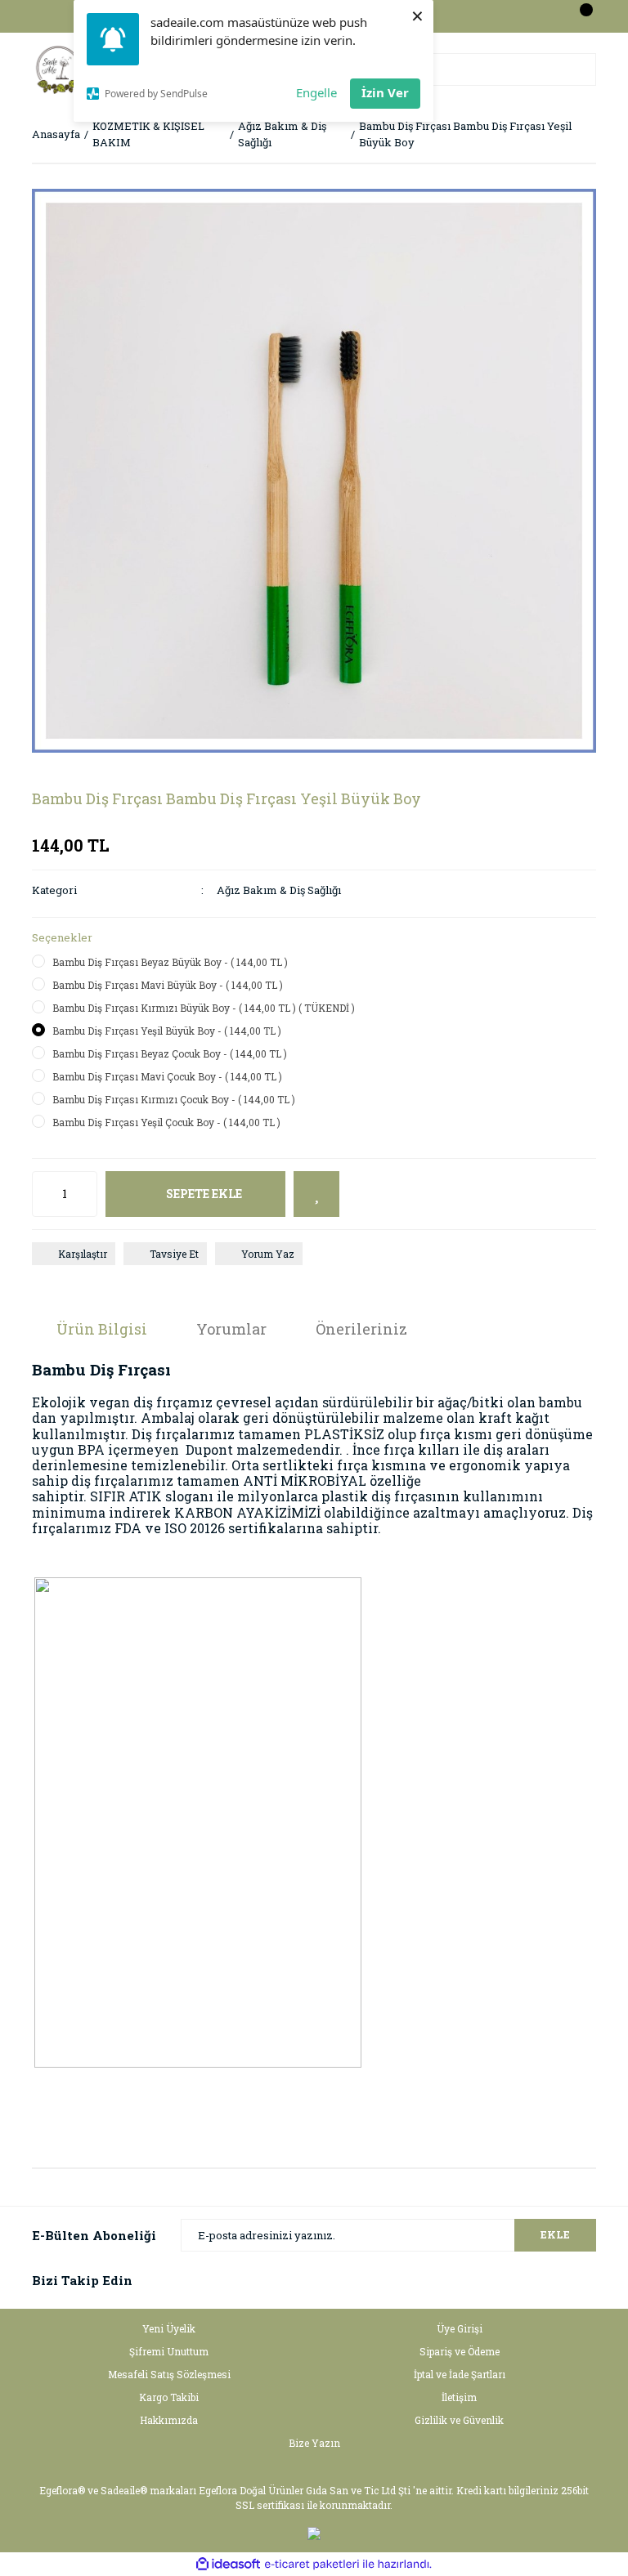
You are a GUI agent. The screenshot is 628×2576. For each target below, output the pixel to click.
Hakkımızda (169, 2420)
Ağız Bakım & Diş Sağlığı (279, 890)
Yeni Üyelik (169, 2328)
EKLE (555, 2234)
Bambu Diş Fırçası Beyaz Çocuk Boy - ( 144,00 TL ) (170, 1053)
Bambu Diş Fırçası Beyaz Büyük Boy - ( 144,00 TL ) (170, 962)
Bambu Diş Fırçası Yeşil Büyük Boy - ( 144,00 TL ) (167, 1031)
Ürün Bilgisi (102, 1329)
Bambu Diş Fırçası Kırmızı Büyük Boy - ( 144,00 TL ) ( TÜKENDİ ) (204, 1008)
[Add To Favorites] (316, 1194)
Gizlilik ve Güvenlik (459, 2420)
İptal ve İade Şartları (460, 2374)
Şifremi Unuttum (169, 2351)
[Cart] (580, 16)
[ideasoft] (228, 2564)
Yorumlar (231, 1329)
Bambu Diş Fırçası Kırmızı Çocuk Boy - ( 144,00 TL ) (174, 1099)
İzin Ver (385, 92)
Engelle (316, 92)
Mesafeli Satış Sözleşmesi (169, 2374)
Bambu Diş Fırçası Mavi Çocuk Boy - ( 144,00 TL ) (167, 1076)
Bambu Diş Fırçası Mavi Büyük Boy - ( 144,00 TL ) (168, 985)
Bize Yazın (314, 2443)
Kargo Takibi (169, 2397)
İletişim (459, 2397)
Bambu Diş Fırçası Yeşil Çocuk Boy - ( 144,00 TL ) (166, 1122)
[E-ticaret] (312, 2565)
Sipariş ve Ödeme (460, 2351)
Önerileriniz (361, 1329)
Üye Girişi (460, 2328)
